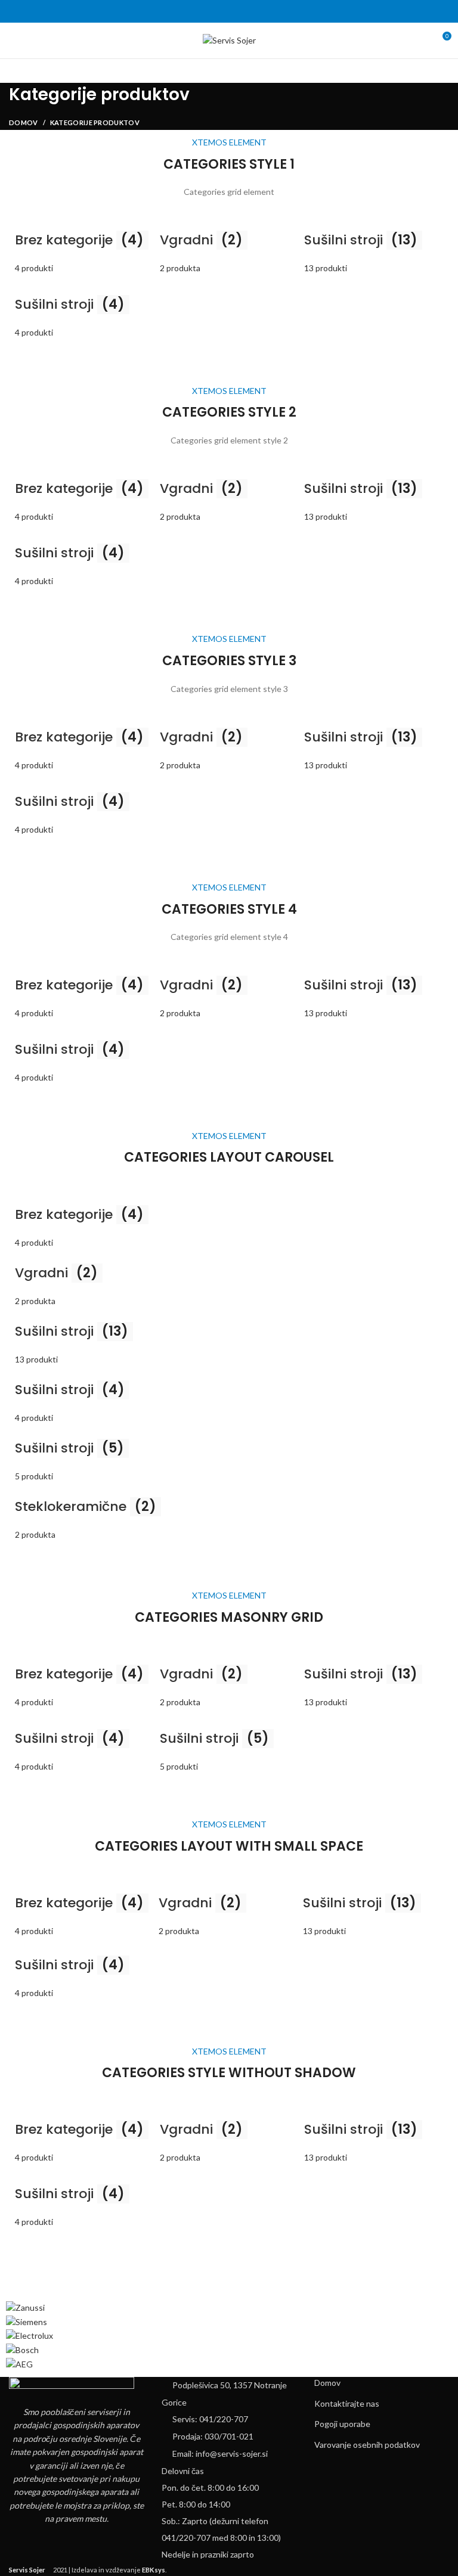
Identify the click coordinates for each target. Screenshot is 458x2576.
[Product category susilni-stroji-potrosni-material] (84, 311)
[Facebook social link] (229, 11)
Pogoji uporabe (342, 2424)
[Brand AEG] (19, 2363)
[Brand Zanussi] (25, 2307)
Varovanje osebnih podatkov (367, 2445)
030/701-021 (229, 2436)
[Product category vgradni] (229, 246)
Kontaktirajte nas (347, 2403)
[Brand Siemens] (27, 2321)
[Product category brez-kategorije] (84, 246)
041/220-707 (224, 2419)
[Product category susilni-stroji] (229, 1744)
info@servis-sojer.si (232, 2454)
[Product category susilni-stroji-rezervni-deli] (374, 246)
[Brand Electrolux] (30, 2335)
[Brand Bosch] (22, 2349)
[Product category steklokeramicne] (229, 1366)
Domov (24, 122)
